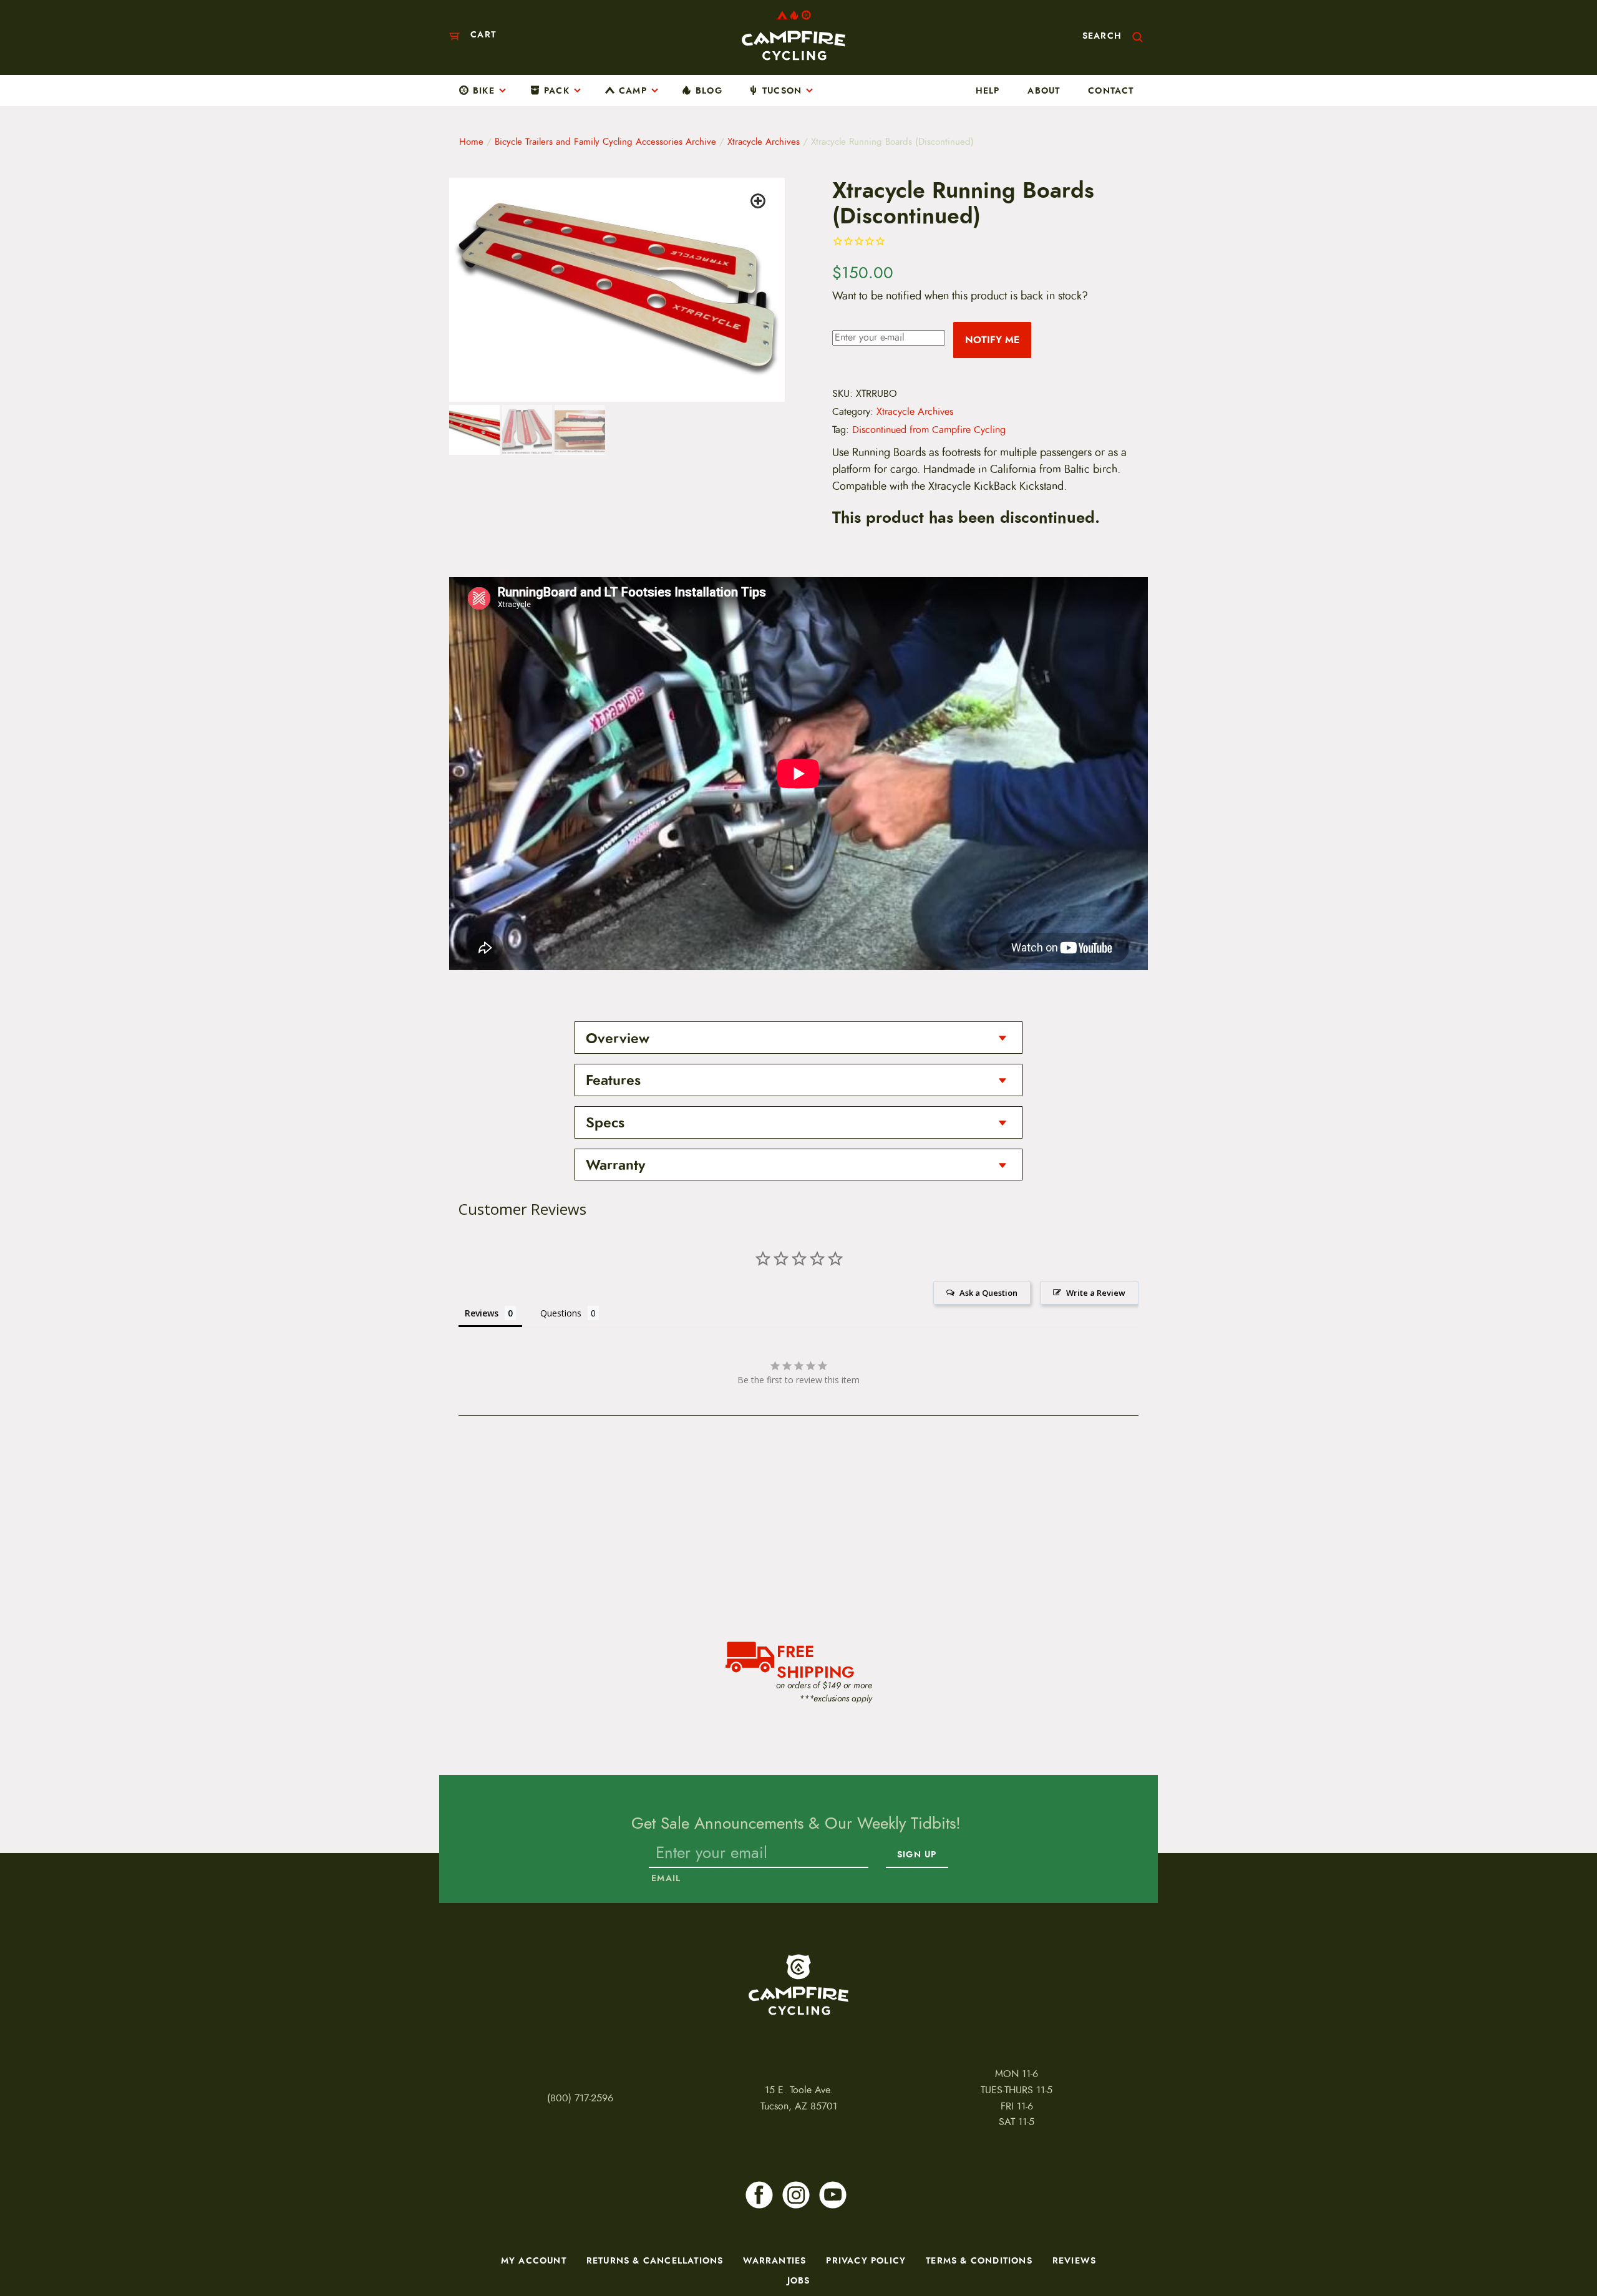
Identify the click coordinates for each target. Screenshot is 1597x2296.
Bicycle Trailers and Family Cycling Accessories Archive (605, 142)
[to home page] (794, 35)
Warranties (774, 2260)
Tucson (782, 90)
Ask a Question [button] (988, 1293)
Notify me (993, 340)
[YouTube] (833, 2195)
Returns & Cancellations (655, 2260)
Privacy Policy (866, 2260)
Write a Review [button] (1096, 1293)
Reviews (1074, 2260)
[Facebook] (759, 2195)
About (1044, 90)
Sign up (917, 1855)
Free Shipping (816, 1660)
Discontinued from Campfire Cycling (929, 430)
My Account (534, 2260)
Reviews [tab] (482, 1313)
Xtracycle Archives (764, 142)
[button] (760, 203)
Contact (1111, 90)
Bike (484, 90)
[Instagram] (796, 2195)
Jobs (799, 2280)
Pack (557, 90)
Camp (633, 90)
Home (471, 142)
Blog (709, 90)
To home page (798, 1985)
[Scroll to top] (37, 2249)
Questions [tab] (561, 1313)
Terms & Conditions (979, 2260)
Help (988, 90)
